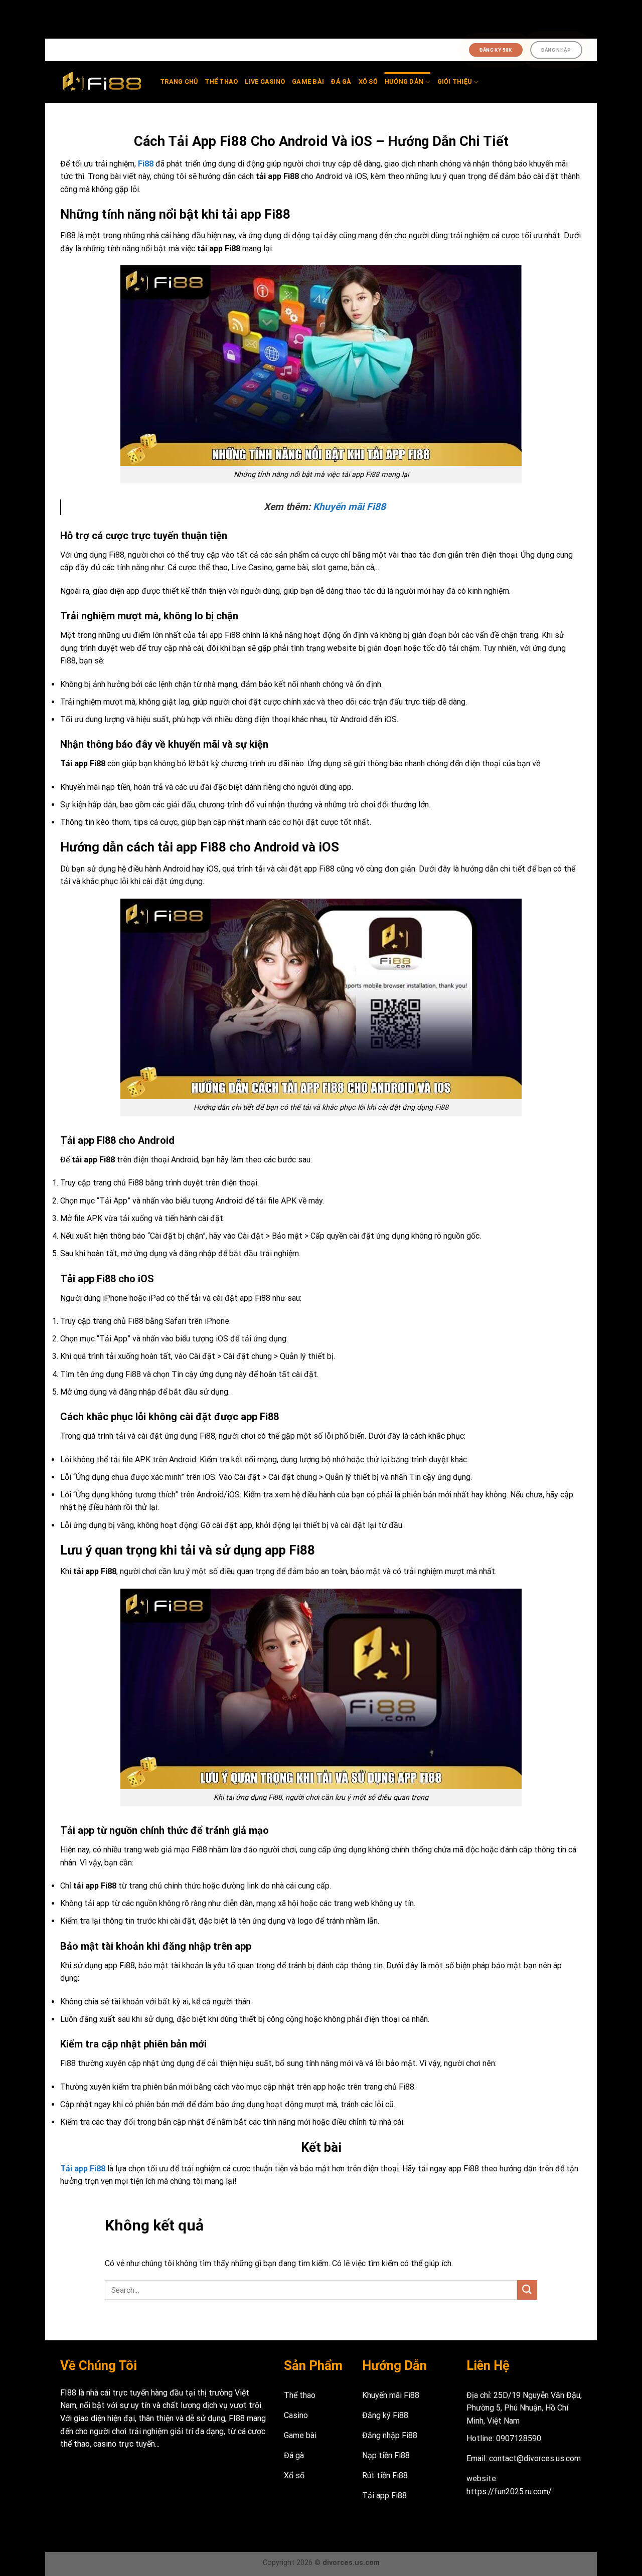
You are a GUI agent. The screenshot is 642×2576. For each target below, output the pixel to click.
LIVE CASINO (265, 81)
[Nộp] (527, 2290)
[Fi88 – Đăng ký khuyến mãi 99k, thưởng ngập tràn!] (103, 82)
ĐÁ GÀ (341, 81)
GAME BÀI (308, 81)
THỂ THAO (221, 81)
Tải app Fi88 (83, 2169)
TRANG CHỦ (179, 81)
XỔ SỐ (368, 81)
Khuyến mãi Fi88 (349, 507)
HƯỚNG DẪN (404, 81)
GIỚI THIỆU (455, 81)
